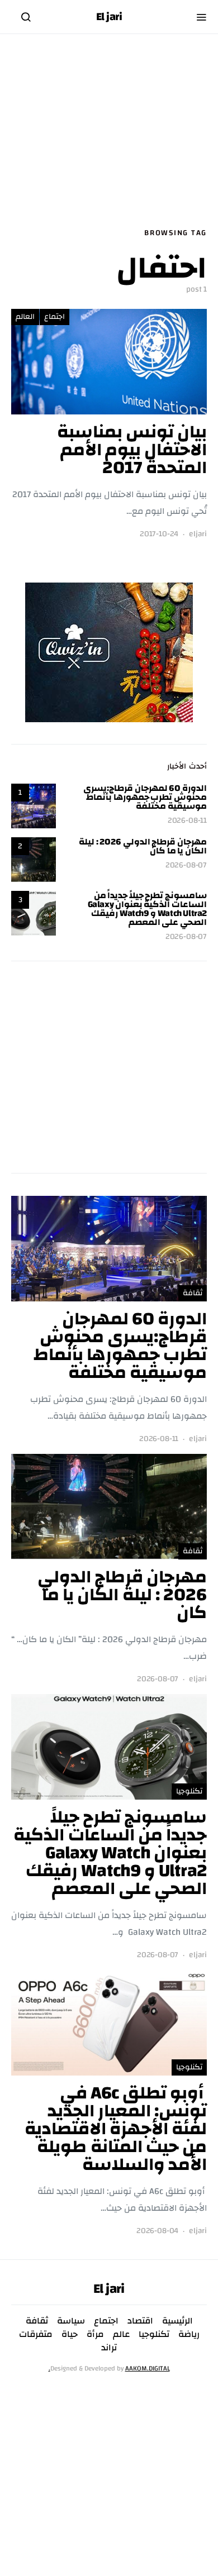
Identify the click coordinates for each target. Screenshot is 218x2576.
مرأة (95, 2334)
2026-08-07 (186, 865)
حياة (70, 2334)
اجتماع (54, 317)
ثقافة (193, 1293)
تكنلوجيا (189, 1791)
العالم (25, 317)
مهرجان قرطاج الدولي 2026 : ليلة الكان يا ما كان (143, 846)
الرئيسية (177, 2321)
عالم (121, 2334)
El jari (109, 17)
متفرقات (36, 2334)
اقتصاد (140, 2321)
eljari (198, 534)
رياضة (189, 2334)
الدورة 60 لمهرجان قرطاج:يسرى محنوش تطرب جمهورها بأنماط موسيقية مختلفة (145, 797)
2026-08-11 (187, 821)
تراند (109, 2348)
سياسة (71, 2321)
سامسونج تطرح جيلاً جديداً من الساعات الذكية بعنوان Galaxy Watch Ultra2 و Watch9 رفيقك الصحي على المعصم (147, 909)
